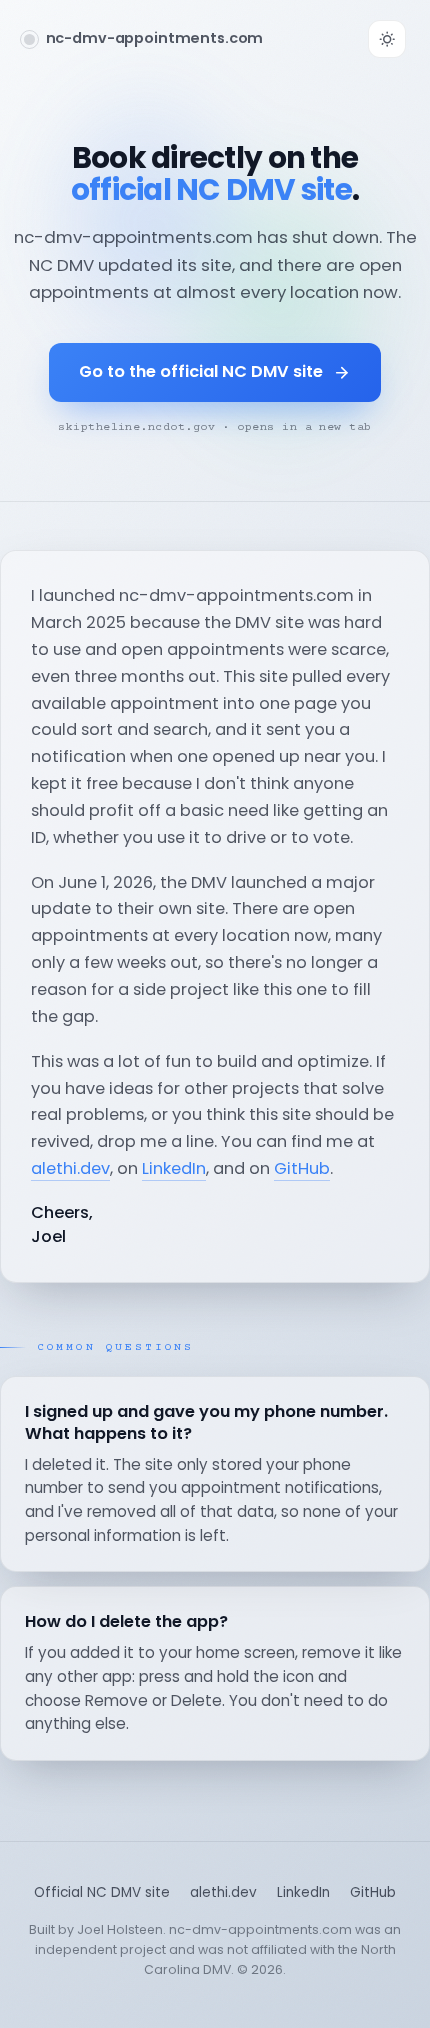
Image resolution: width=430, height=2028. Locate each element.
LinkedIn (174, 1168)
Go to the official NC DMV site (201, 371)
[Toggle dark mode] (387, 39)
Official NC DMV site (102, 1892)
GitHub (302, 1168)
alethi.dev (70, 1168)
